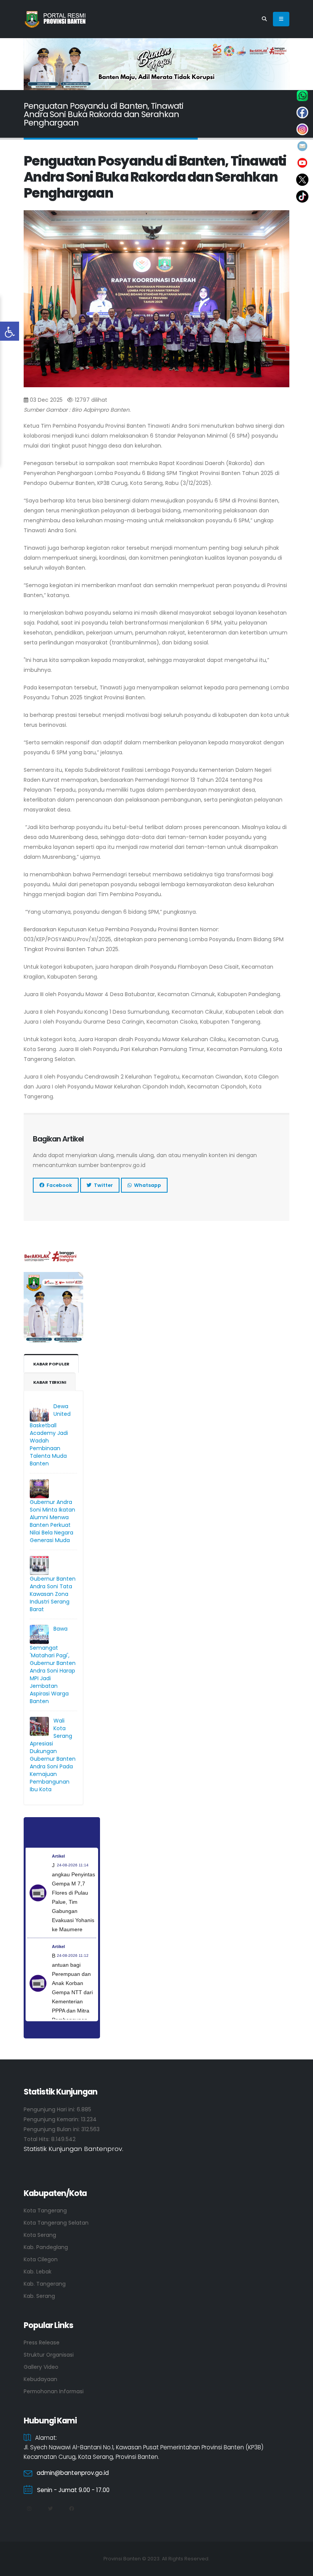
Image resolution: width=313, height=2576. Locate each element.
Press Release (42, 2343)
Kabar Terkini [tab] (50, 1382)
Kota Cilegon (41, 2259)
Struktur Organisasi (49, 2355)
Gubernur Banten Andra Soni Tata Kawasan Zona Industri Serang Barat (53, 1594)
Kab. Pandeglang (46, 2247)
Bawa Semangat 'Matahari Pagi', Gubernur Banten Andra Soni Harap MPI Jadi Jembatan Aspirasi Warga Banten (53, 1665)
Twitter (102, 1185)
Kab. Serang (39, 2296)
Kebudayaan (40, 2379)
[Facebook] (71, 2509)
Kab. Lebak (38, 2272)
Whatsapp (146, 1185)
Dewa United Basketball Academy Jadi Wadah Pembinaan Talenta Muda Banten (50, 1435)
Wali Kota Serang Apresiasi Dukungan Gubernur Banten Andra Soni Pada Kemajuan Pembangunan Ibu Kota (53, 1755)
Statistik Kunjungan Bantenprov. (73, 2149)
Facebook (58, 1185)
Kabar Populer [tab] (51, 1364)
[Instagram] (29, 2509)
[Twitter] (50, 2509)
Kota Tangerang (45, 2211)
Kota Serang (40, 2235)
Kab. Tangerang (45, 2284)
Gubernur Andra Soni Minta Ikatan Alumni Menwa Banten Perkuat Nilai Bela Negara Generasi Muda (52, 1521)
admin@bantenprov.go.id (73, 2473)
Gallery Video (41, 2367)
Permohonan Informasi (54, 2391)
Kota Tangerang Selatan (56, 2223)
